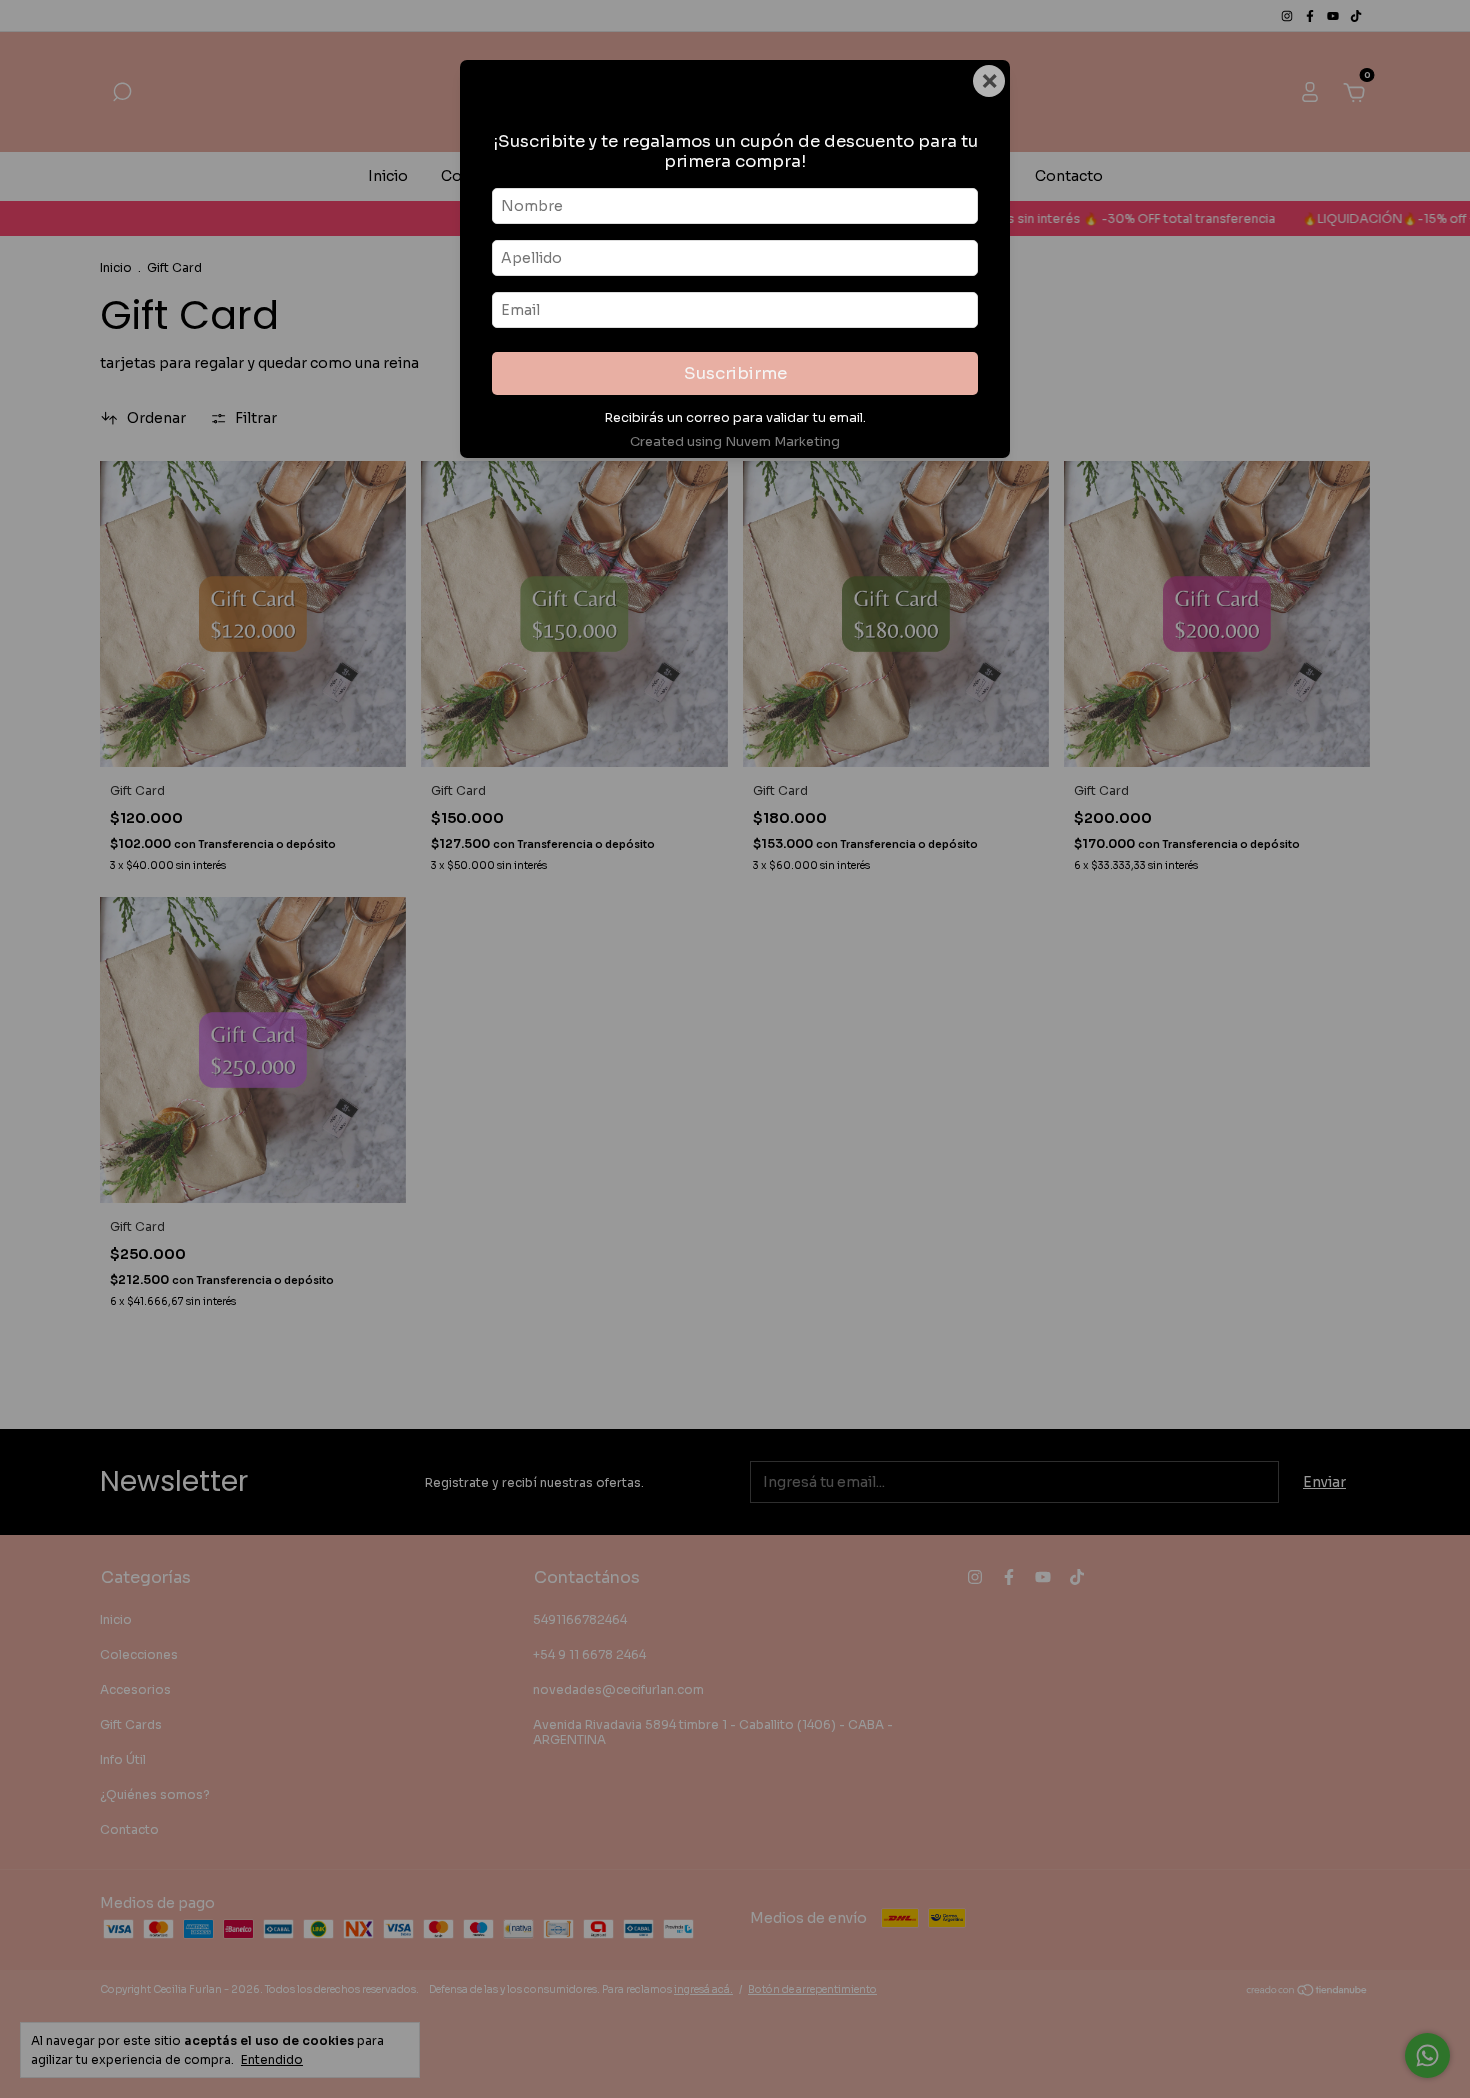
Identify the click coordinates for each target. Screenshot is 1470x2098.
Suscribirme (735, 373)
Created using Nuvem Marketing (735, 442)
